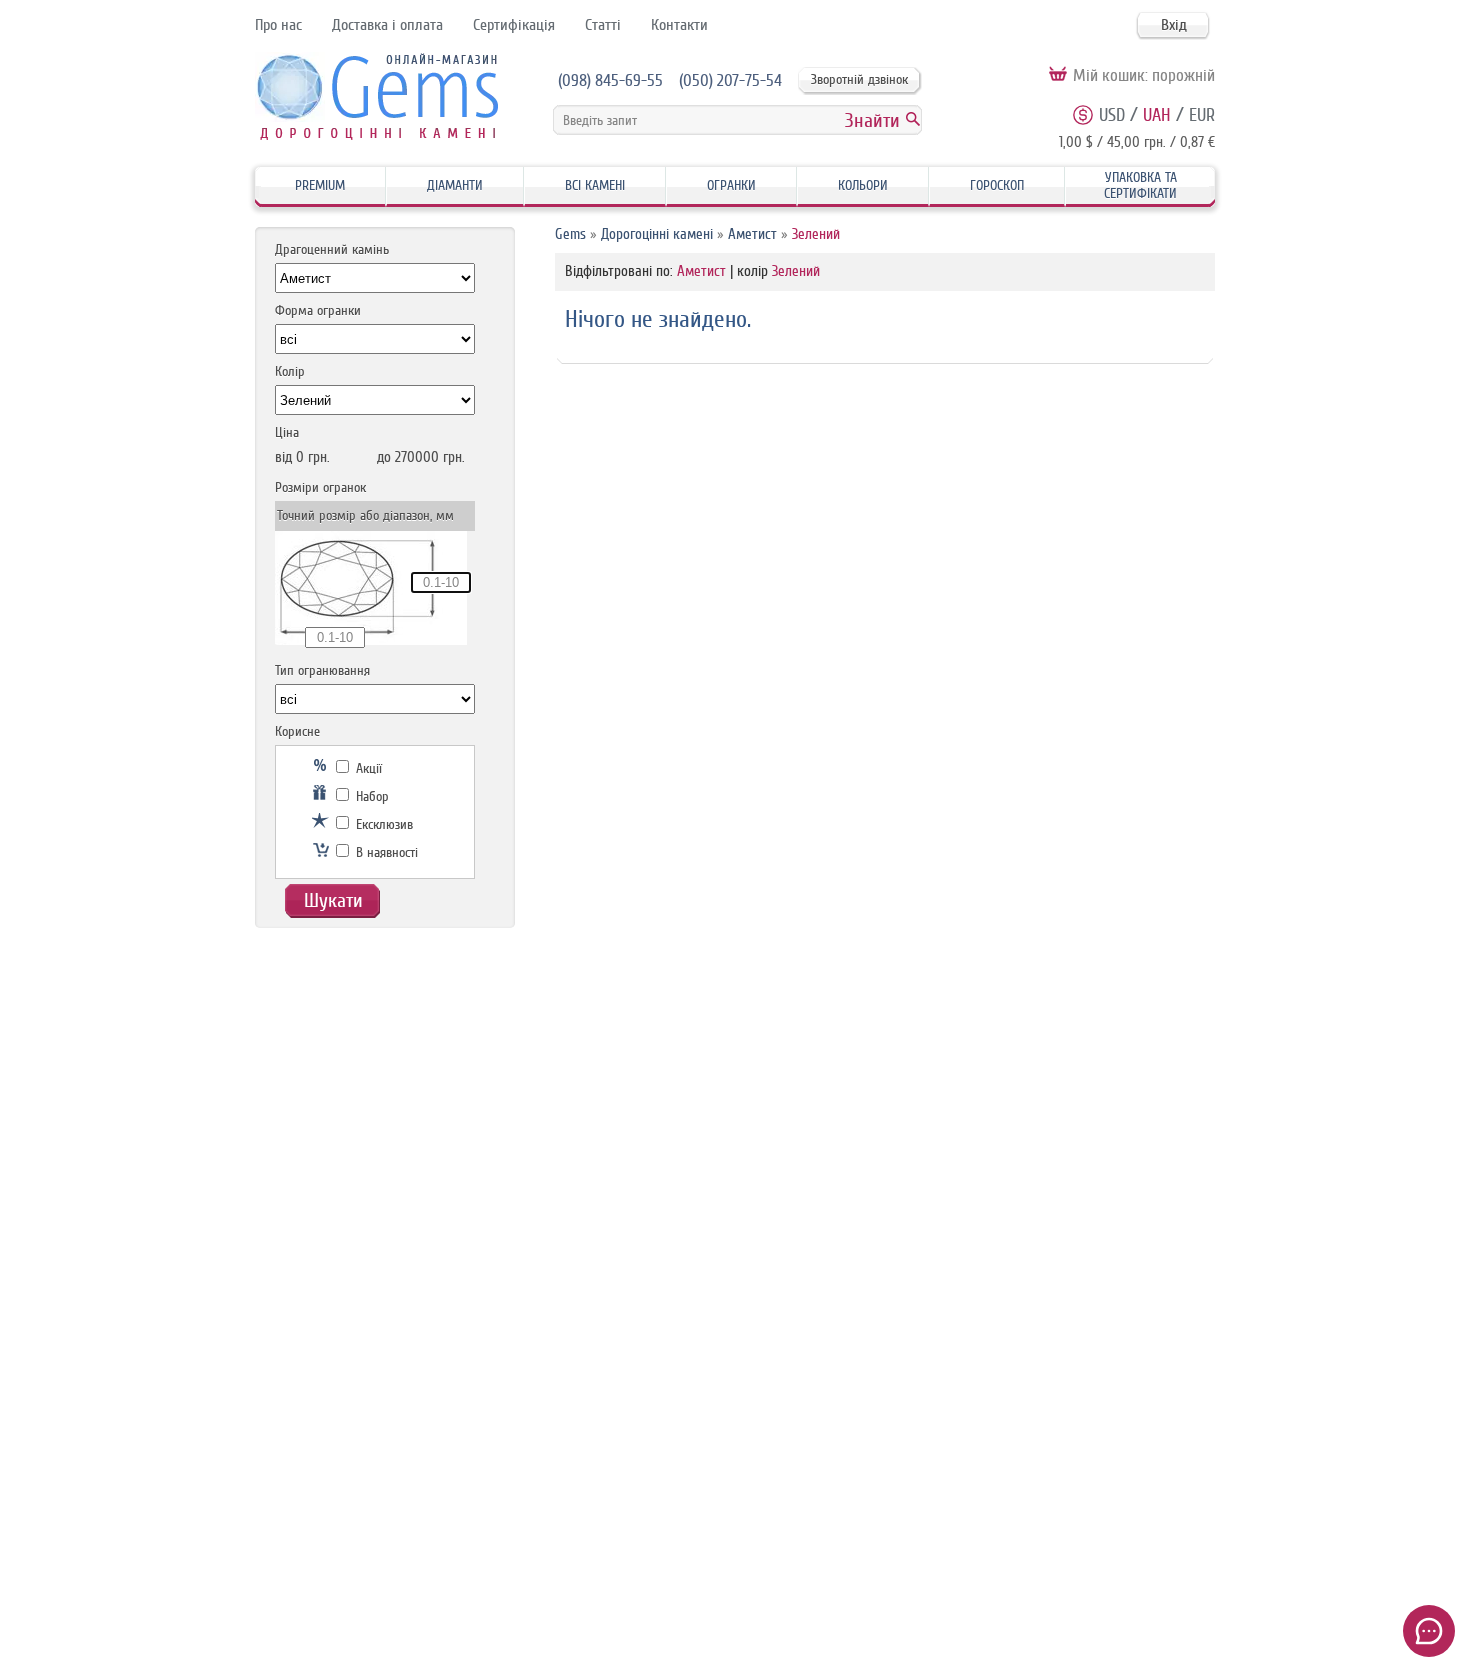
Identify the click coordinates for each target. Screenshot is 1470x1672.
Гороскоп (997, 185)
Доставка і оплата (387, 25)
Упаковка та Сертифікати (1140, 185)
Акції (367, 768)
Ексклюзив (382, 824)
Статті (603, 25)
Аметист (752, 234)
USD (1112, 115)
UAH (1157, 115)
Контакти (679, 25)
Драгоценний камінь (332, 249)
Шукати (333, 900)
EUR (1202, 115)
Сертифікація (514, 25)
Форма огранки (318, 310)
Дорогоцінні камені (657, 234)
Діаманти (455, 185)
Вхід (1174, 25)
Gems (570, 234)
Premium (320, 185)
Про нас (278, 25)
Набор (370, 796)
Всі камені (595, 185)
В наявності (385, 852)
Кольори (863, 185)
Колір (290, 371)
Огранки (731, 185)
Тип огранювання (322, 670)
